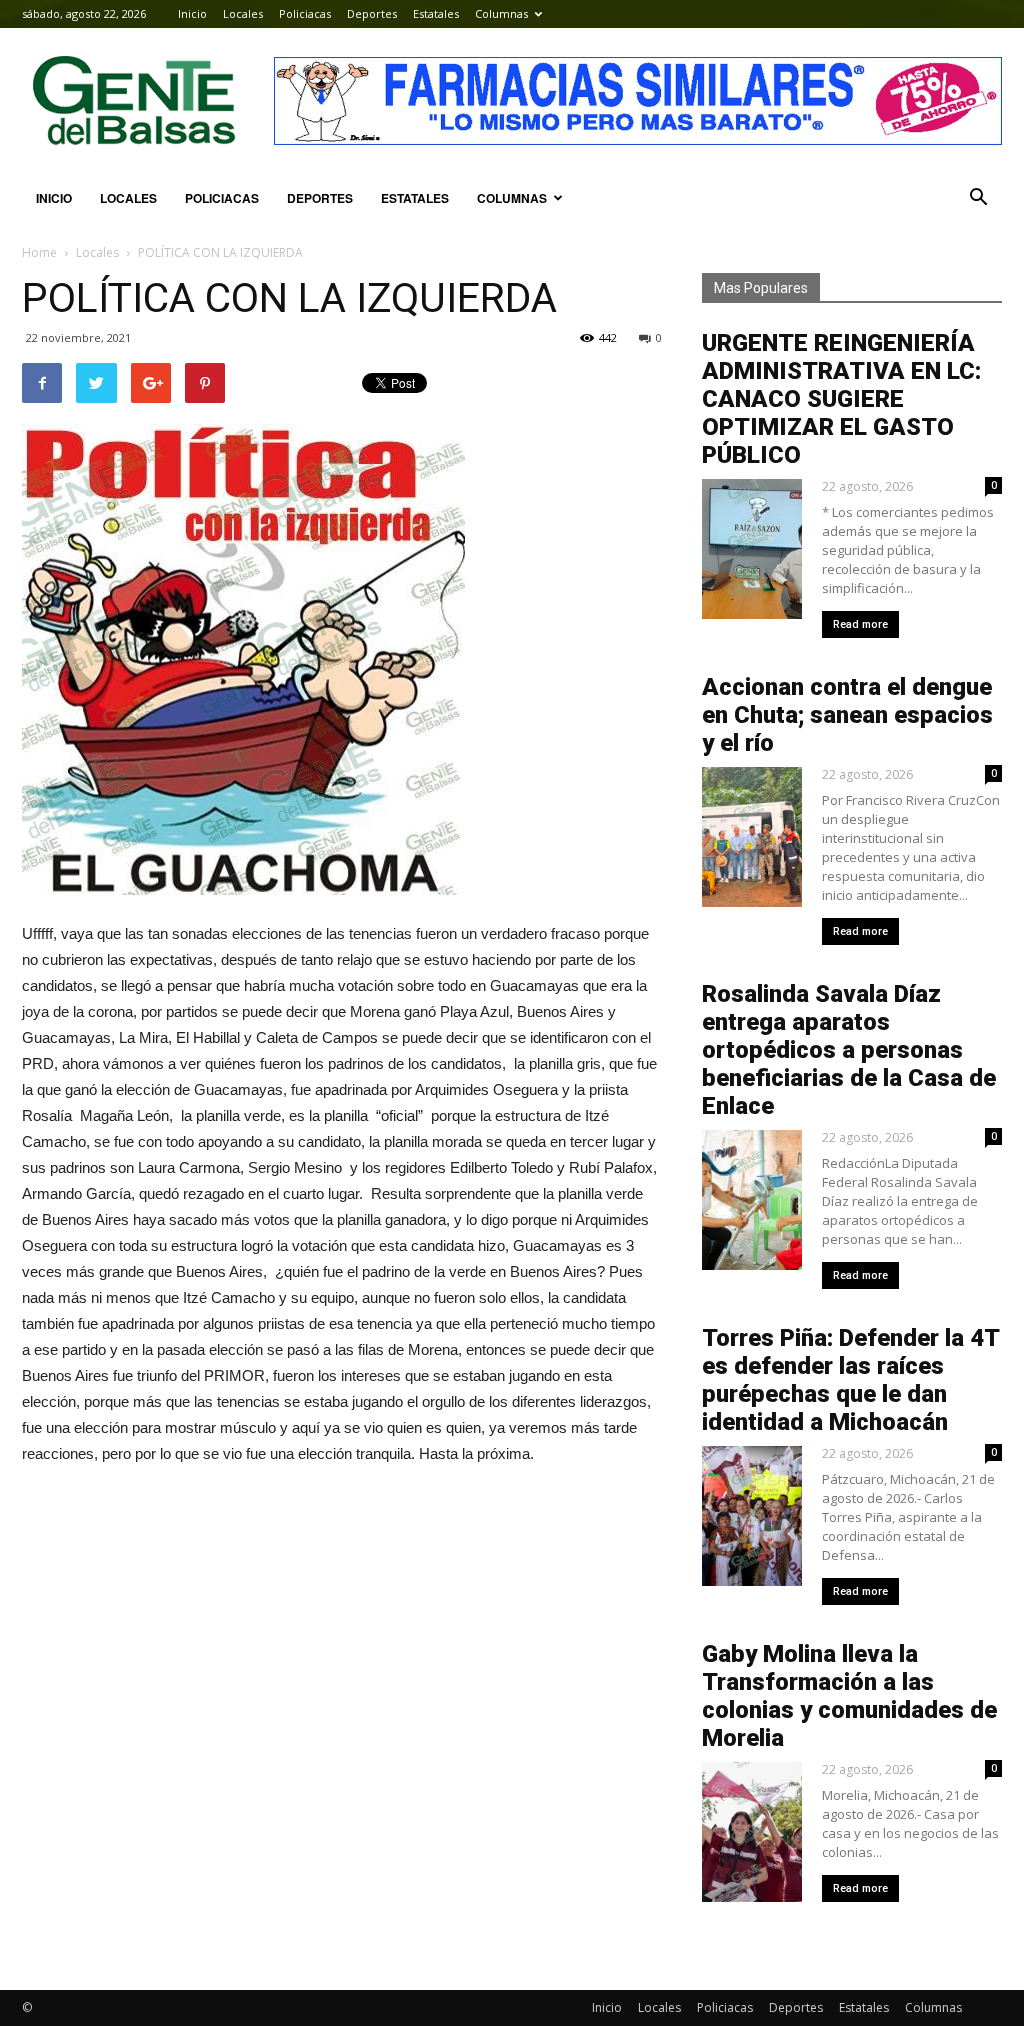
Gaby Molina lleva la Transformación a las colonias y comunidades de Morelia (849, 1696)
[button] (978, 198)
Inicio (192, 13)
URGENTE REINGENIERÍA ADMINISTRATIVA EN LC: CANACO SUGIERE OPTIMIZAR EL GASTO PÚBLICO (841, 399)
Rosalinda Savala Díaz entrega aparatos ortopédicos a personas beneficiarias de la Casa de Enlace (849, 1050)
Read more (860, 624)
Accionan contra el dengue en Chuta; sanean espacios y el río (847, 715)
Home (39, 252)
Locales (243, 13)
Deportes (372, 13)
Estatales (436, 13)
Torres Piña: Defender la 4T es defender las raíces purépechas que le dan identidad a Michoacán (850, 1380)
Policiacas (305, 13)
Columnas (501, 13)
